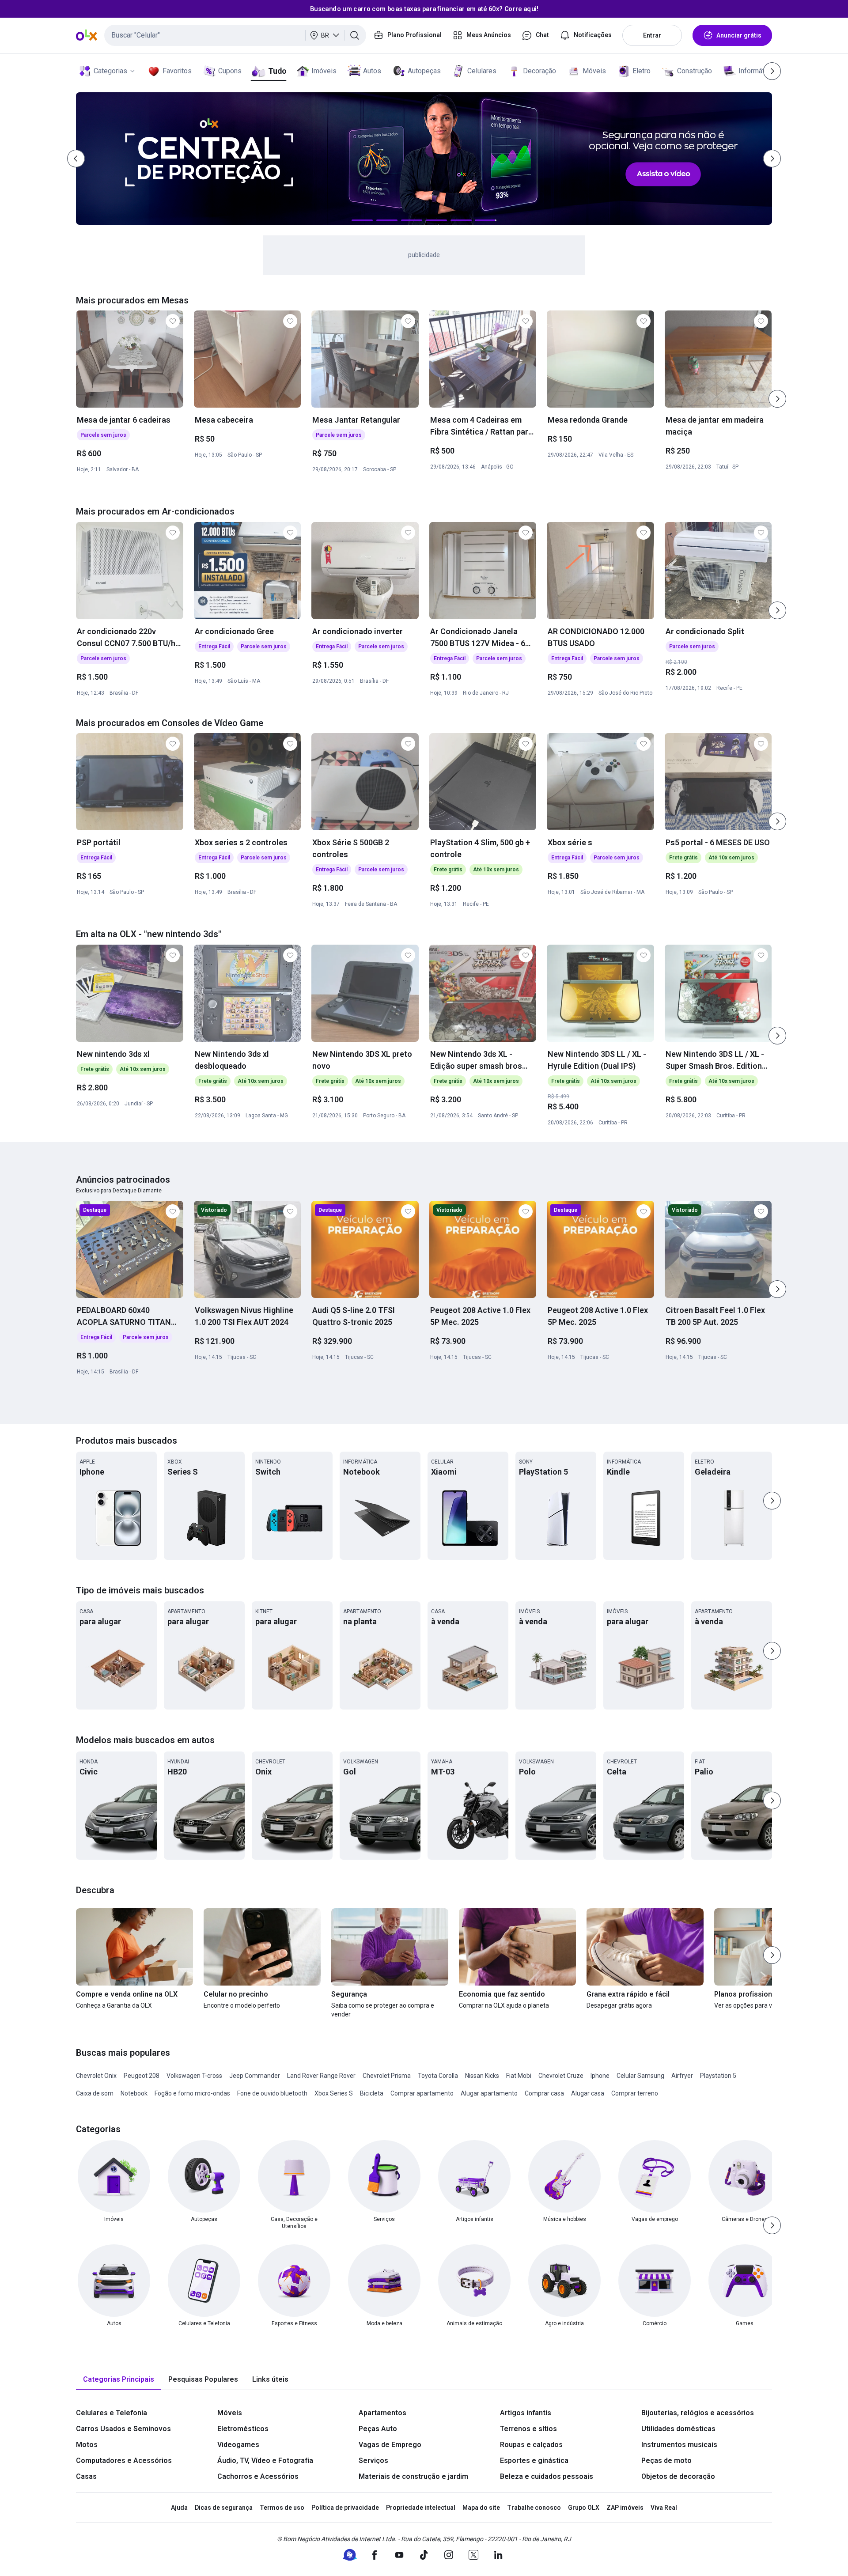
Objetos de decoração (678, 2476)
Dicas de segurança (224, 2508)
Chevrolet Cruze (561, 2076)
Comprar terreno (635, 2093)
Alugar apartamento (489, 2093)
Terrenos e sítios (528, 2429)
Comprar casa (544, 2093)
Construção (695, 71)
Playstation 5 (718, 2076)
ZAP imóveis (625, 2508)
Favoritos (177, 71)
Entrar (652, 35)
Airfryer (682, 2076)
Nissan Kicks (482, 2076)
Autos (372, 71)
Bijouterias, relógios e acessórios (698, 2413)
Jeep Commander (255, 2076)
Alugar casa (588, 2093)
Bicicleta (372, 2093)
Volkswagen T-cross (194, 2076)
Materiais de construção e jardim (413, 2476)
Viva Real (664, 2508)
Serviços (373, 2461)
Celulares (482, 71)
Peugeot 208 (142, 2076)
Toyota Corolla (438, 2076)
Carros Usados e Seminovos (123, 2429)
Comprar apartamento (422, 2093)
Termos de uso (282, 2508)
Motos (87, 2445)
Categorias (110, 71)
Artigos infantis (526, 2413)
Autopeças (424, 71)
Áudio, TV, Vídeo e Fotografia (265, 2461)
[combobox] (235, 35)
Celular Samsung (640, 2076)
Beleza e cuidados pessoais (547, 2476)
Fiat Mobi (519, 2076)
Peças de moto (666, 2461)
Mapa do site (481, 2508)
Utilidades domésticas (678, 2429)
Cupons (230, 71)
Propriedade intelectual (421, 2508)
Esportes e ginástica (534, 2461)
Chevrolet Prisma (387, 2076)
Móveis (594, 71)
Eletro (642, 71)
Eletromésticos (243, 2429)
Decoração (539, 71)
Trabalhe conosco (534, 2508)
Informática (756, 71)
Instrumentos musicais (679, 2445)
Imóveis (324, 71)
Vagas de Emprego (390, 2445)
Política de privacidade (345, 2508)
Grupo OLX (584, 2508)
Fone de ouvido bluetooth (272, 2093)
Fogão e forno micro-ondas (192, 2093)
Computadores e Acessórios (124, 2461)
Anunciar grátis (739, 35)
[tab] (119, 2380)
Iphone (600, 2076)
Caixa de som (95, 2093)
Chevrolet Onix (96, 2076)
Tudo (277, 71)
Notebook (134, 2093)
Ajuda (179, 2508)
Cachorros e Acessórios (258, 2476)
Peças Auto (378, 2429)
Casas (86, 2476)
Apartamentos (382, 2413)
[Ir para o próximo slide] (777, 399)
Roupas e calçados (531, 2445)
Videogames (238, 2445)
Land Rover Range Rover (321, 2076)
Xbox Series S (334, 2093)
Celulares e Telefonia (112, 2413)
